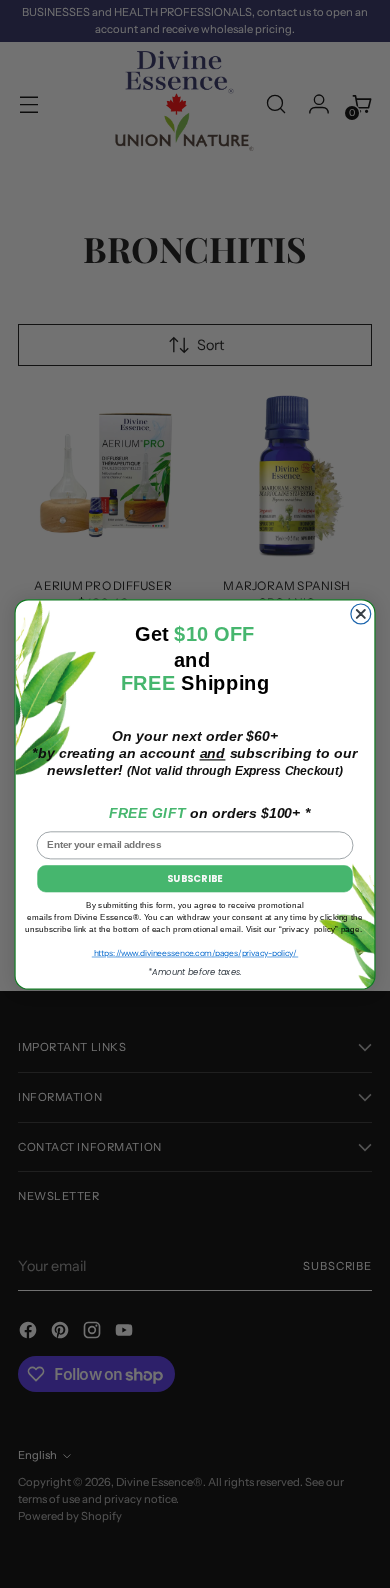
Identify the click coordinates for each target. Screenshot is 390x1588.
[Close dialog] (361, 614)
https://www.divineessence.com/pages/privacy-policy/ (195, 952)
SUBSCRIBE (194, 878)
